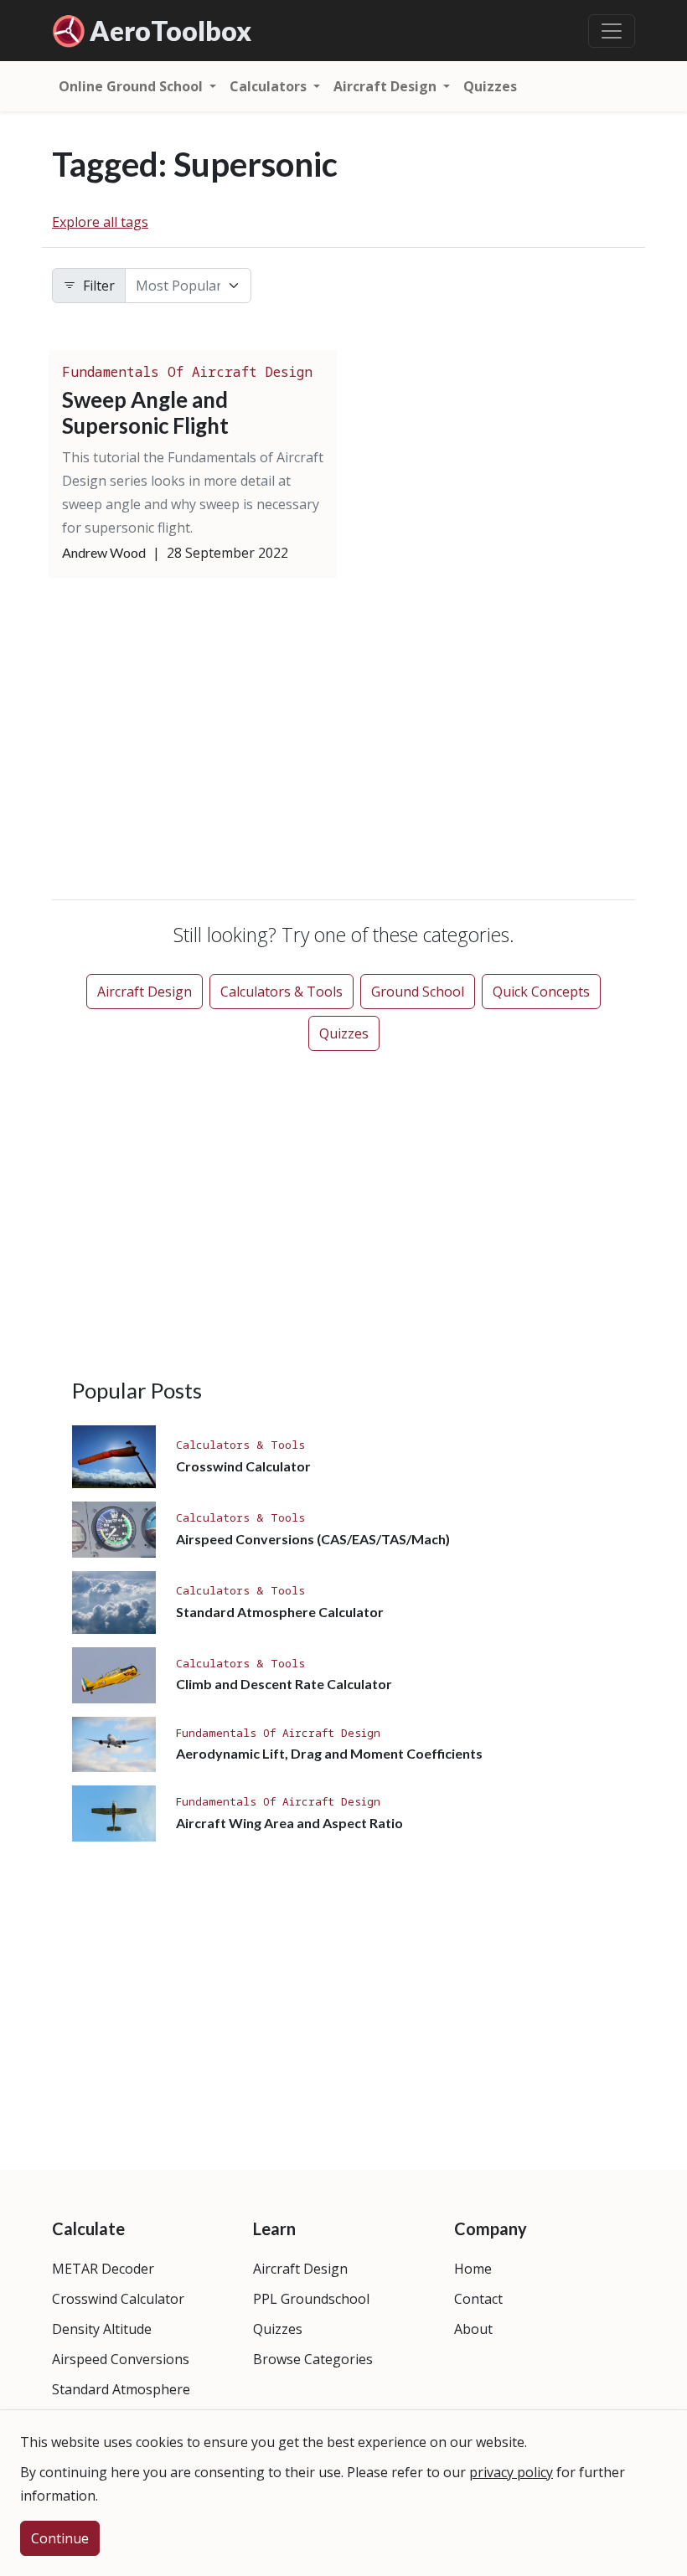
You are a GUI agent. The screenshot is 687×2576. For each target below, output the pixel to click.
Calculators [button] (270, 86)
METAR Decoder (103, 2269)
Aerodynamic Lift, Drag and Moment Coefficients (329, 1753)
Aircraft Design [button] (387, 86)
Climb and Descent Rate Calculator (284, 1684)
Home (473, 2269)
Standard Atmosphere (121, 2389)
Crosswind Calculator (243, 1466)
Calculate (88, 2228)
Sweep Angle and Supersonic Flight (145, 412)
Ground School (418, 992)
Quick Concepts (541, 992)
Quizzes (490, 86)
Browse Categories (313, 2359)
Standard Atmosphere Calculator (280, 1612)
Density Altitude (102, 2329)
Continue (60, 2538)
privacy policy (511, 2472)
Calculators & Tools (282, 992)
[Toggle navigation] (612, 31)
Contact (478, 2299)
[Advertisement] (343, 742)
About (473, 2329)
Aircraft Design (145, 992)
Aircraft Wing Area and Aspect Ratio (289, 1823)
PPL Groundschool (311, 2299)
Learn (274, 2228)
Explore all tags (100, 222)
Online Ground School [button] (132, 86)
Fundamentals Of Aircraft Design (187, 372)
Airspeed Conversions (121, 2359)
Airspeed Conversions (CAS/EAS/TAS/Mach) (313, 1539)
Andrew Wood (104, 552)
